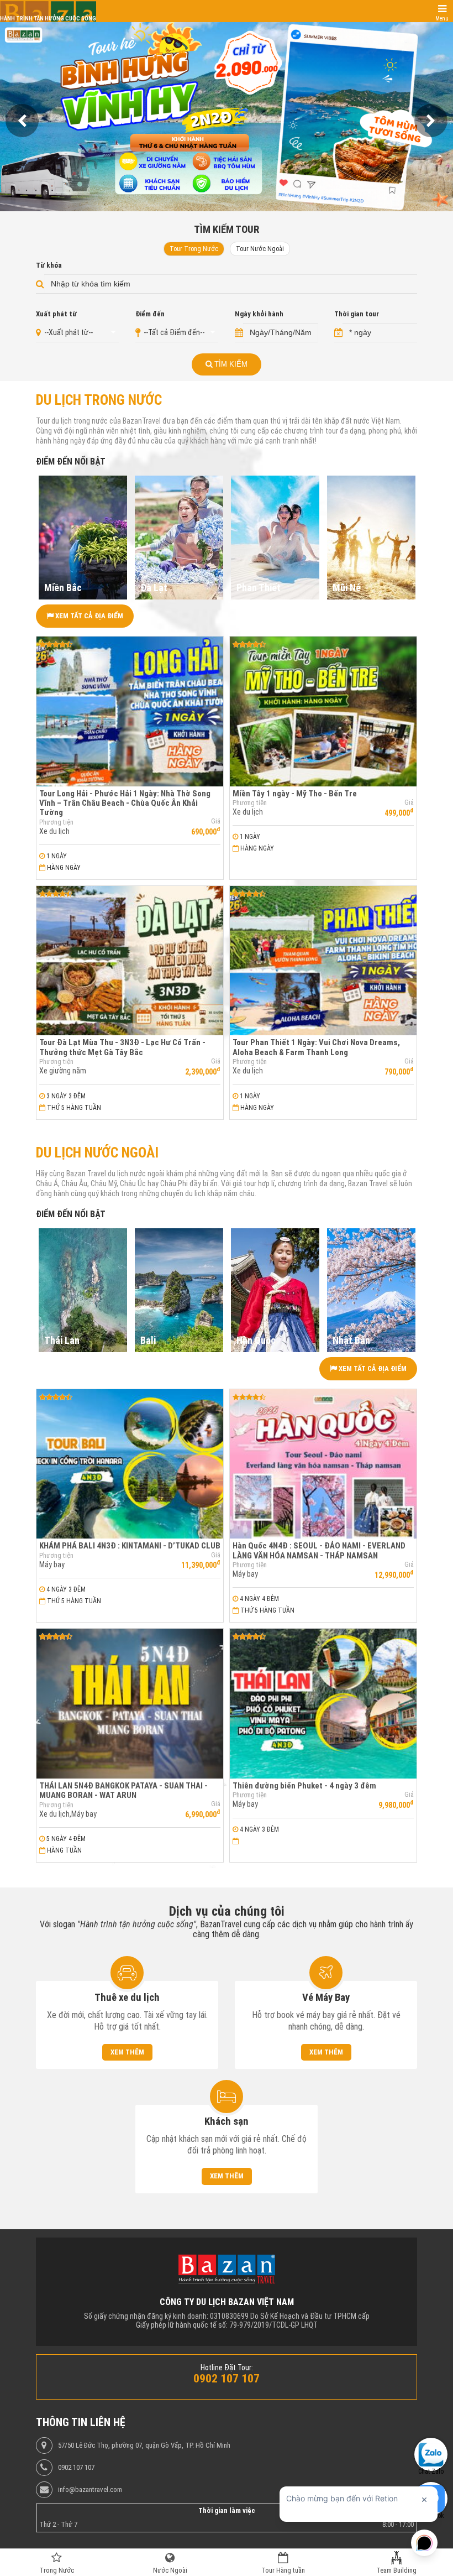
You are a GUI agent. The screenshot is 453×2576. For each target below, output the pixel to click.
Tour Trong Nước (194, 249)
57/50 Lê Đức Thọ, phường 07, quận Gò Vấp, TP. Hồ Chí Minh (144, 2445)
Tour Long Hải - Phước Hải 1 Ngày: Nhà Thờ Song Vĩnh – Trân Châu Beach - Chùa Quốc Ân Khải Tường (125, 803)
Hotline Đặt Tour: (227, 2368)
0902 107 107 (76, 2468)
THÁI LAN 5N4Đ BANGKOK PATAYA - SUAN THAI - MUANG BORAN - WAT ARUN (123, 1790)
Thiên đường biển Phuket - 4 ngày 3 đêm (304, 1786)
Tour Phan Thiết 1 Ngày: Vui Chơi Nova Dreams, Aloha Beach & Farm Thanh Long (316, 1047)
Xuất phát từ (56, 314)
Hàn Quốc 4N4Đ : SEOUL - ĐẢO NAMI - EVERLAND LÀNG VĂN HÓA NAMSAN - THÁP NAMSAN (319, 1550)
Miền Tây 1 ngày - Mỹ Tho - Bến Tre (295, 794)
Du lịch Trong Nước (99, 400)
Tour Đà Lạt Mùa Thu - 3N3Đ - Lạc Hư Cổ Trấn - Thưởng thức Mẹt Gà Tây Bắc (122, 1047)
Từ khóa (49, 265)
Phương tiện (56, 822)
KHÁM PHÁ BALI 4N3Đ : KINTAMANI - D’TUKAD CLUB (130, 1546)
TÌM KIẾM (230, 364)
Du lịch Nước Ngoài (97, 1153)
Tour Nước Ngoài (260, 249)
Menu (442, 19)
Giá (216, 821)
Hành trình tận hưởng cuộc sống (48, 19)
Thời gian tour (357, 314)
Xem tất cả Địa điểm (88, 616)
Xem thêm (127, 2052)
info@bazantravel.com (90, 2490)
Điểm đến (150, 314)
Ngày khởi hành (259, 314)
